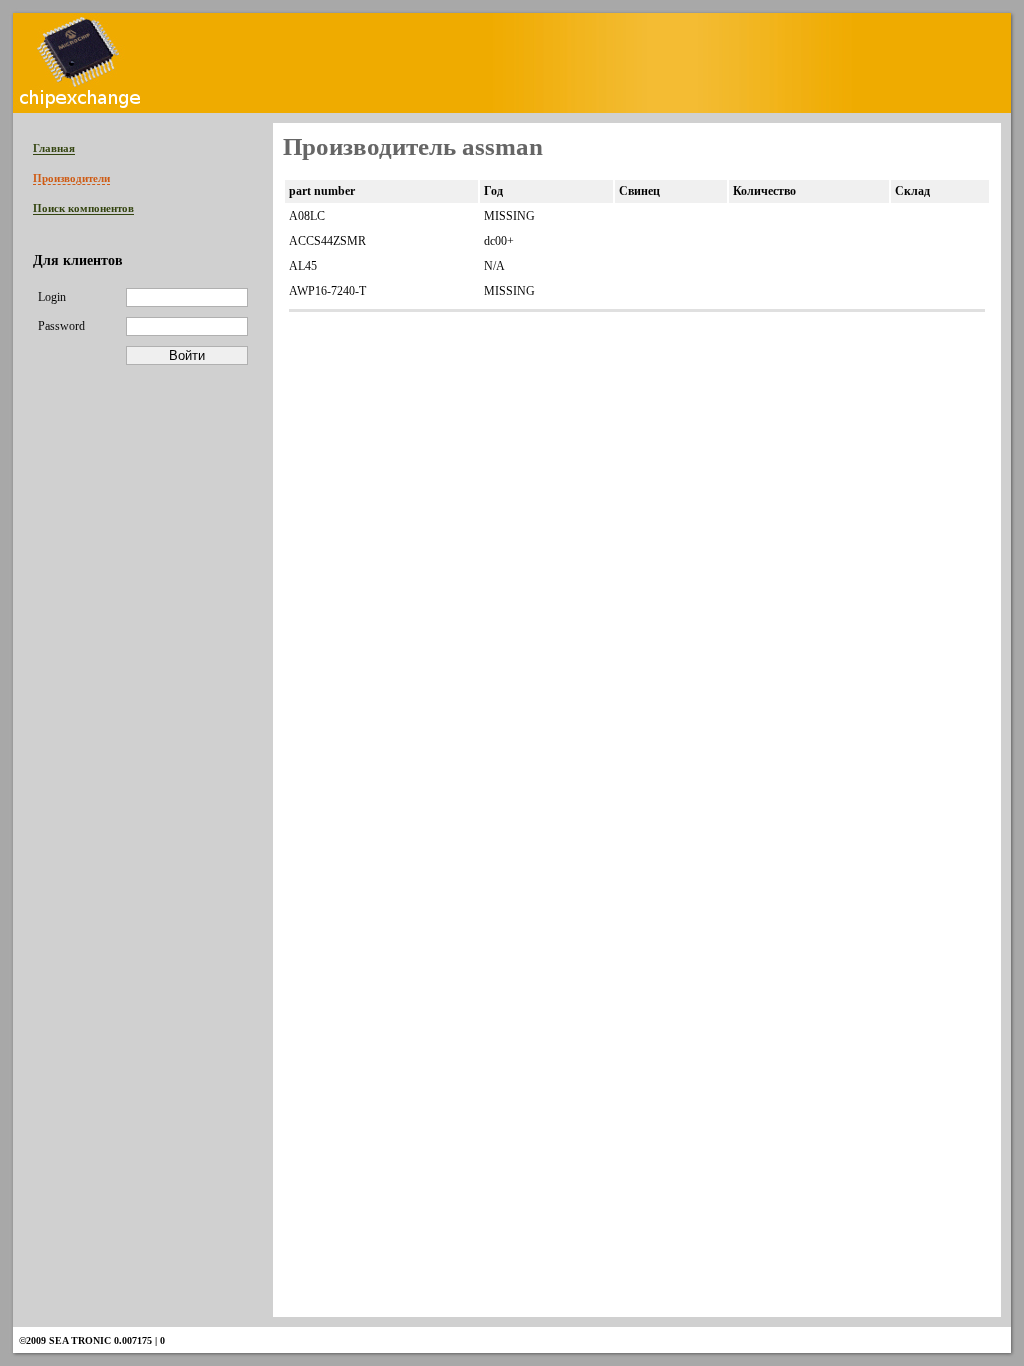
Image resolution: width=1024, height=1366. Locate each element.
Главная (54, 148)
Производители (71, 178)
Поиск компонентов (83, 208)
